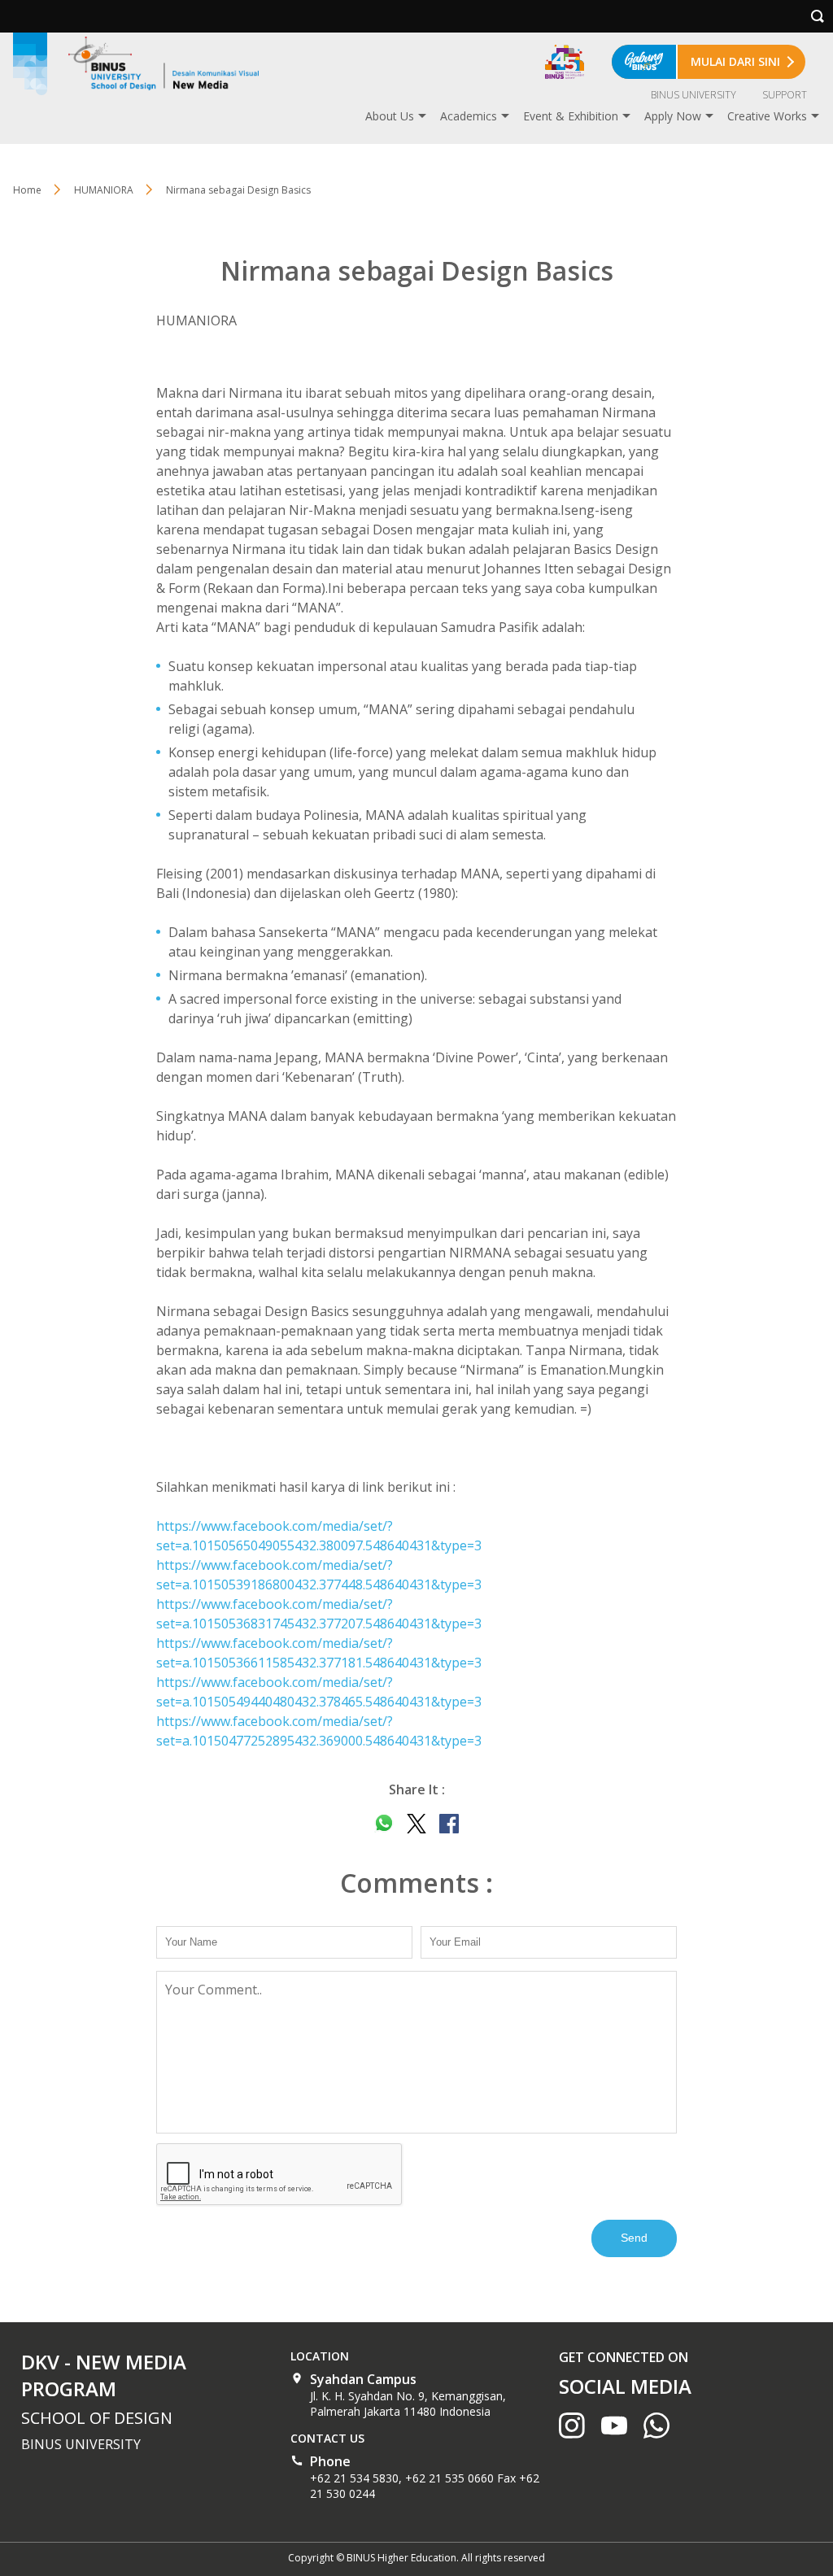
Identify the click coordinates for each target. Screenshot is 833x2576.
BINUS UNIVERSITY (693, 95)
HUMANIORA (104, 190)
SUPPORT (785, 95)
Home (27, 190)
